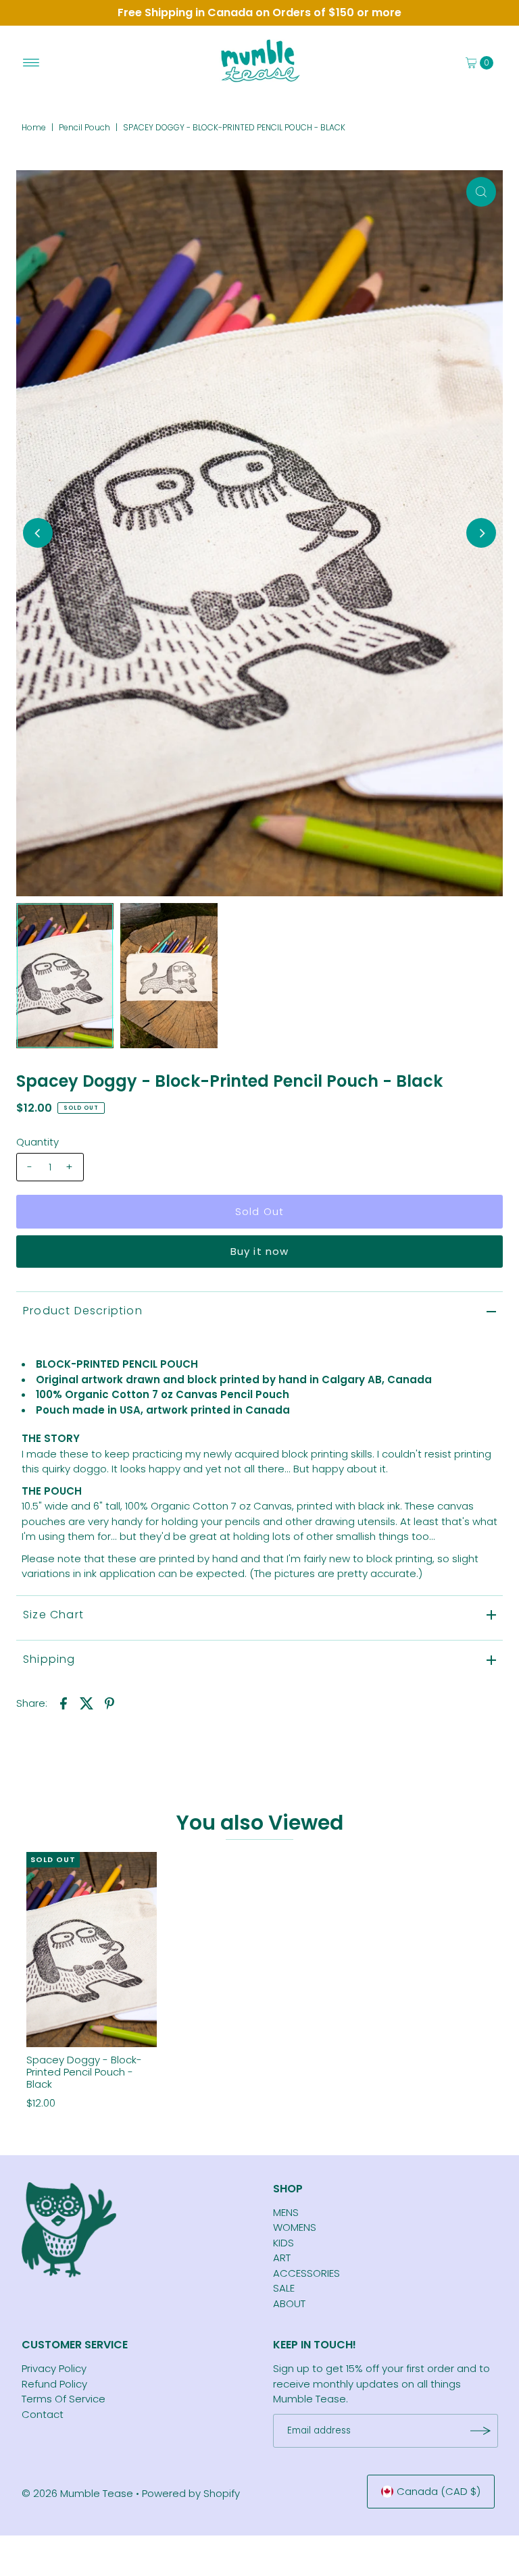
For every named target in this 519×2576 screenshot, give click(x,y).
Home (34, 127)
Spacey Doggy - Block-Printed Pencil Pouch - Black (84, 2072)
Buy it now (259, 1251)
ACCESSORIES (306, 2273)
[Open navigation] (31, 63)
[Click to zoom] (481, 192)
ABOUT (289, 2303)
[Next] (481, 533)
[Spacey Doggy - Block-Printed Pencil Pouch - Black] (92, 1950)
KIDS (283, 2243)
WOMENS (295, 2227)
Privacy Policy (54, 2368)
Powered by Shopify (191, 2493)
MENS (286, 2212)
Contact (43, 2414)
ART (282, 2258)
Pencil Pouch (84, 127)
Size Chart (53, 1615)
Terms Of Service (64, 2399)
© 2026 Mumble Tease (77, 2493)
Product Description (83, 1311)
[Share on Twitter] (86, 1703)
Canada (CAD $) (439, 2491)
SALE (284, 2288)
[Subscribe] (481, 2431)
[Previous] (38, 533)
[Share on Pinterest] (109, 1703)
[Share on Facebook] (64, 1703)
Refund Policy (54, 2384)
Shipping (49, 1659)
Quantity (38, 1142)
